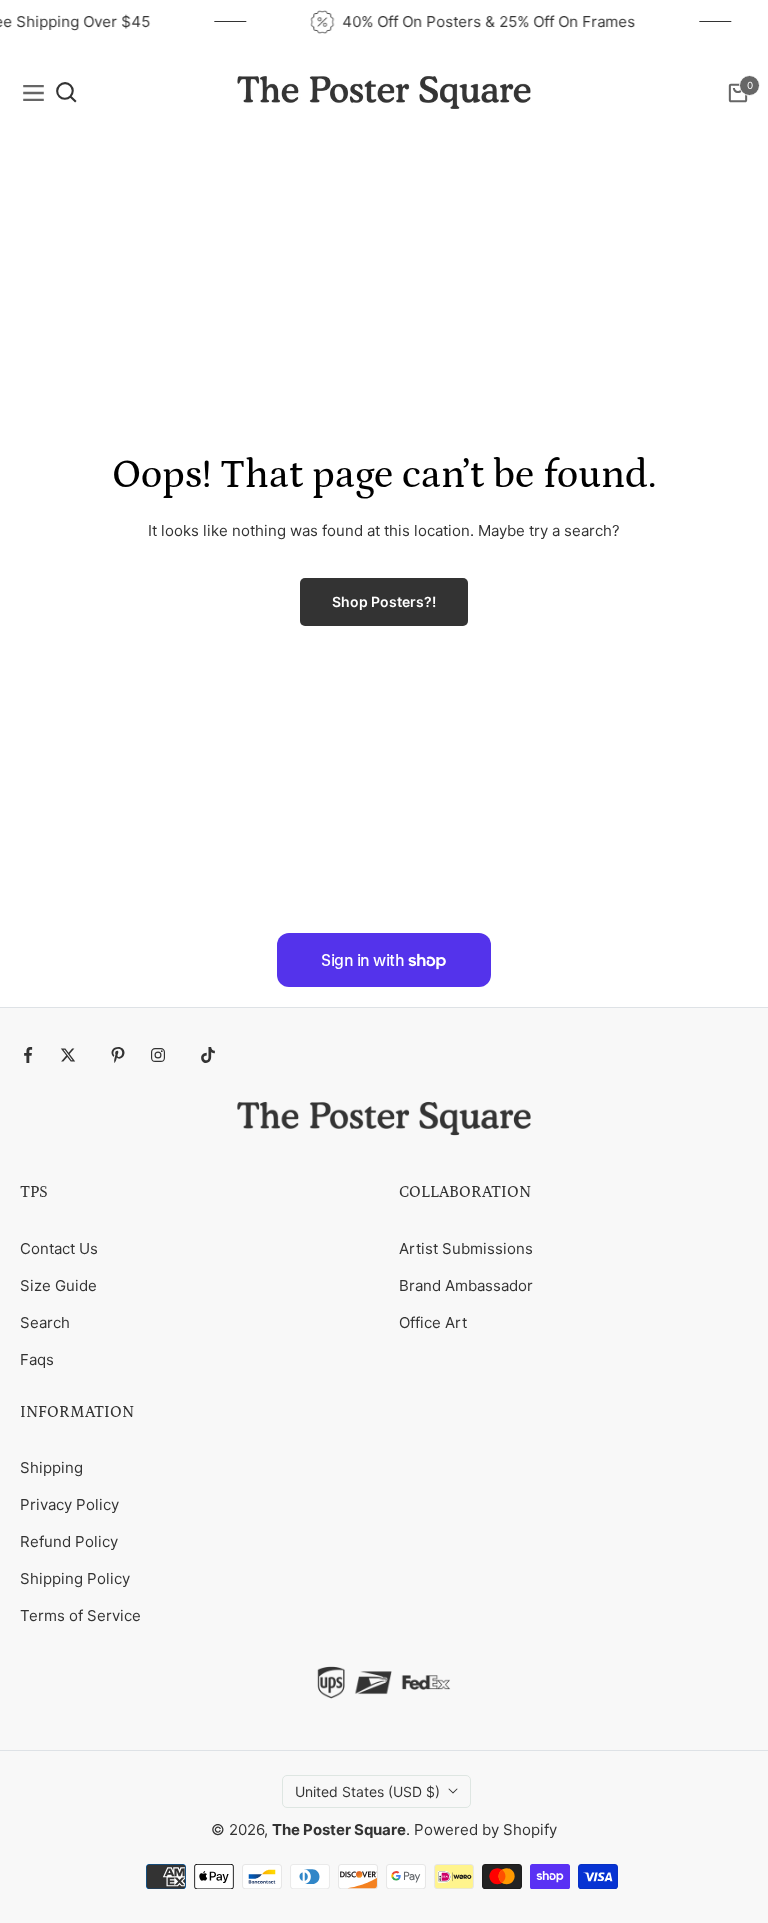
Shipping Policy (75, 1578)
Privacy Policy (69, 1504)
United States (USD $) (367, 1791)
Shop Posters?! (384, 601)
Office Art (433, 1322)
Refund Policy (69, 1541)
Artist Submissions (466, 1248)
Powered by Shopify (485, 1829)
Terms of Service (80, 1615)
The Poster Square (339, 1829)
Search (45, 1322)
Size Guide (58, 1285)
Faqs (37, 1359)
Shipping (51, 1467)
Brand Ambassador (466, 1285)
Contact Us (59, 1248)
